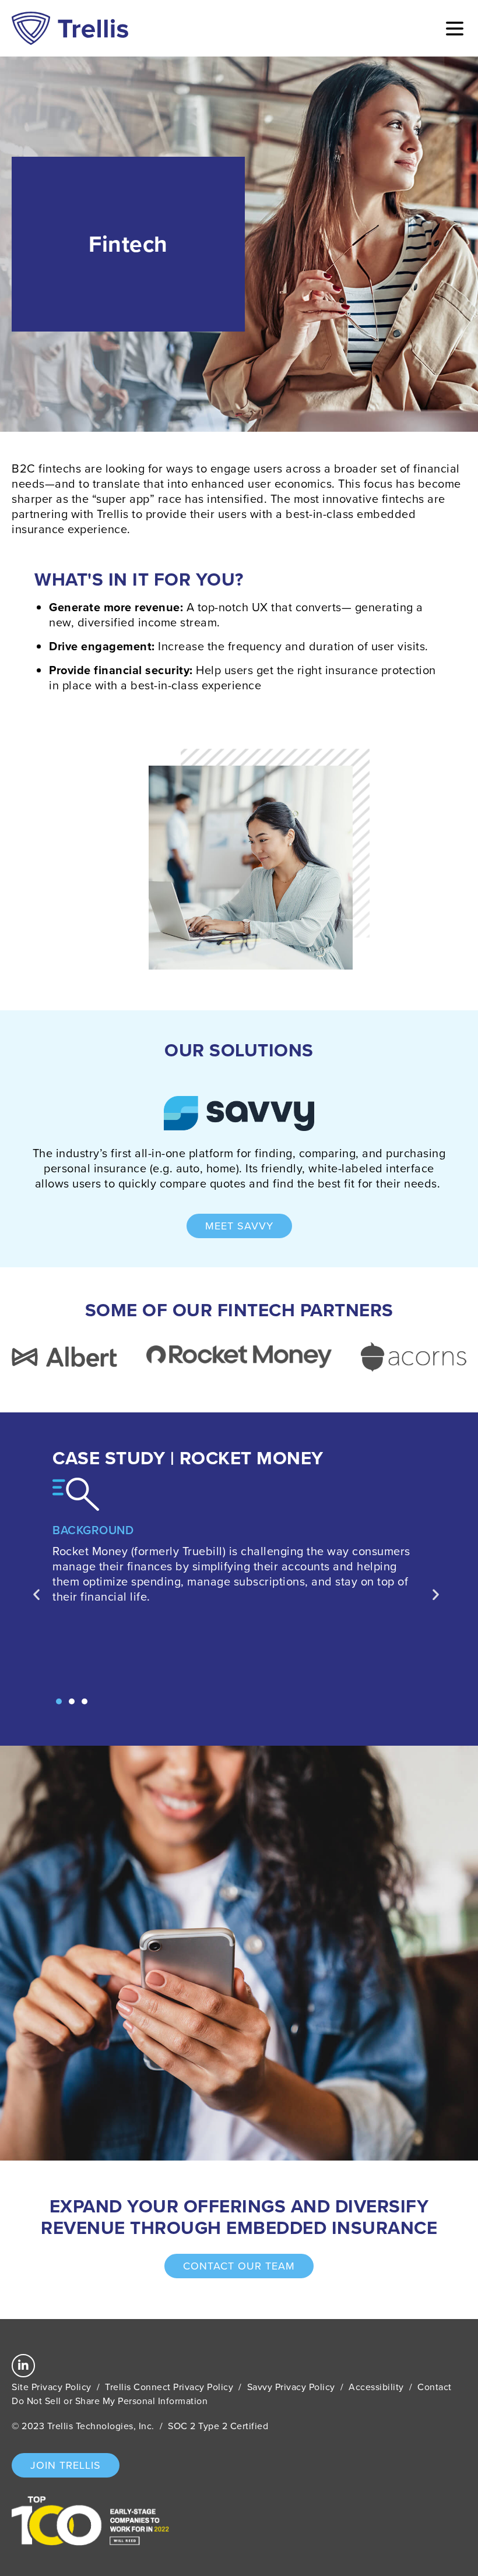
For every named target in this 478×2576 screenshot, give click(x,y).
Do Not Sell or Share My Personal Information (110, 2401)
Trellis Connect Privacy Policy (169, 2387)
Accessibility (376, 2387)
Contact (435, 2387)
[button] (59, 1701)
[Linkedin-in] (23, 2366)
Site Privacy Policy (52, 2387)
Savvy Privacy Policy (291, 2387)
